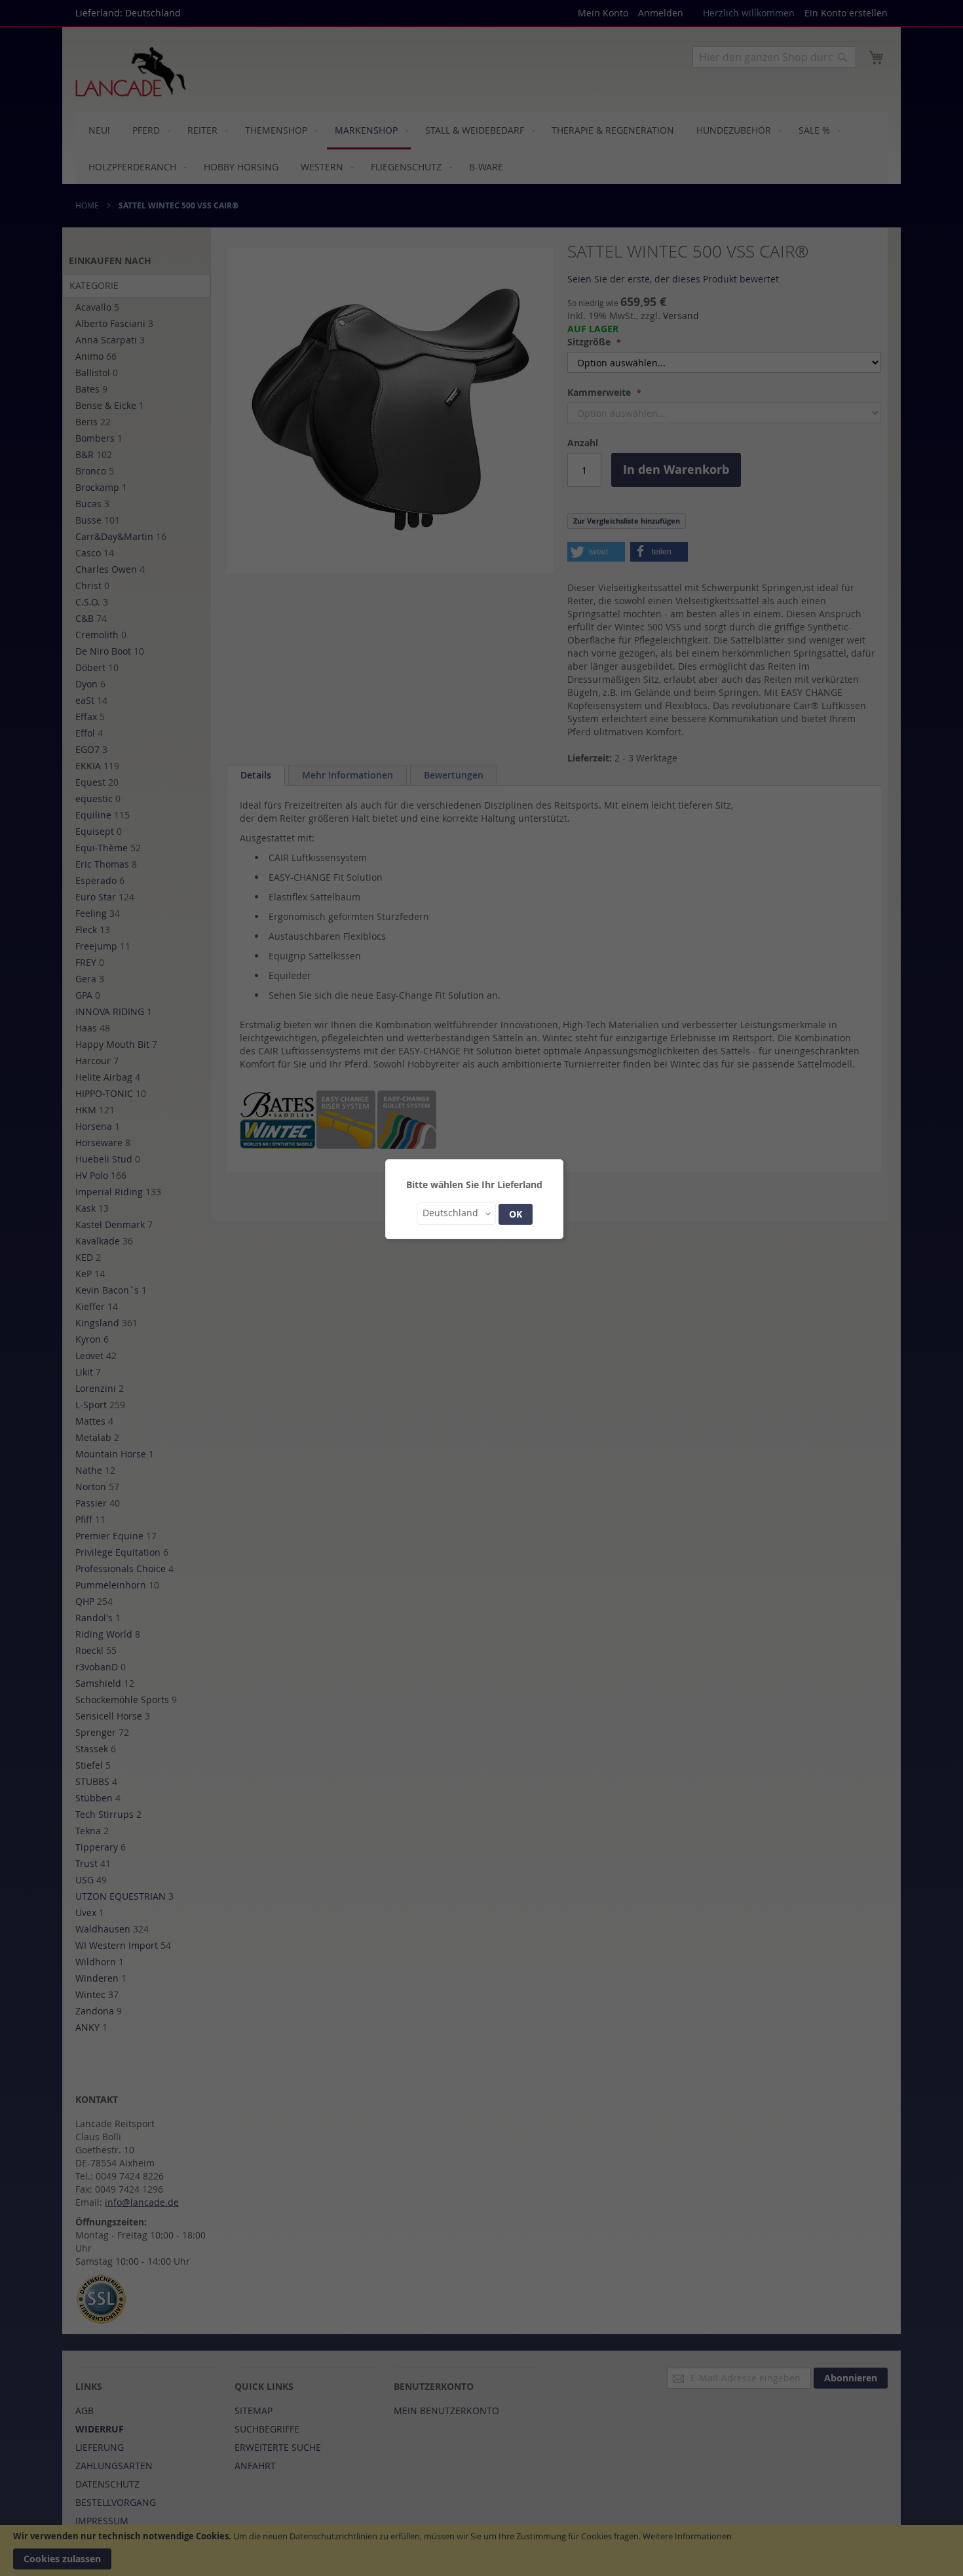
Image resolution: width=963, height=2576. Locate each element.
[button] (456, 1214)
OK (516, 1214)
